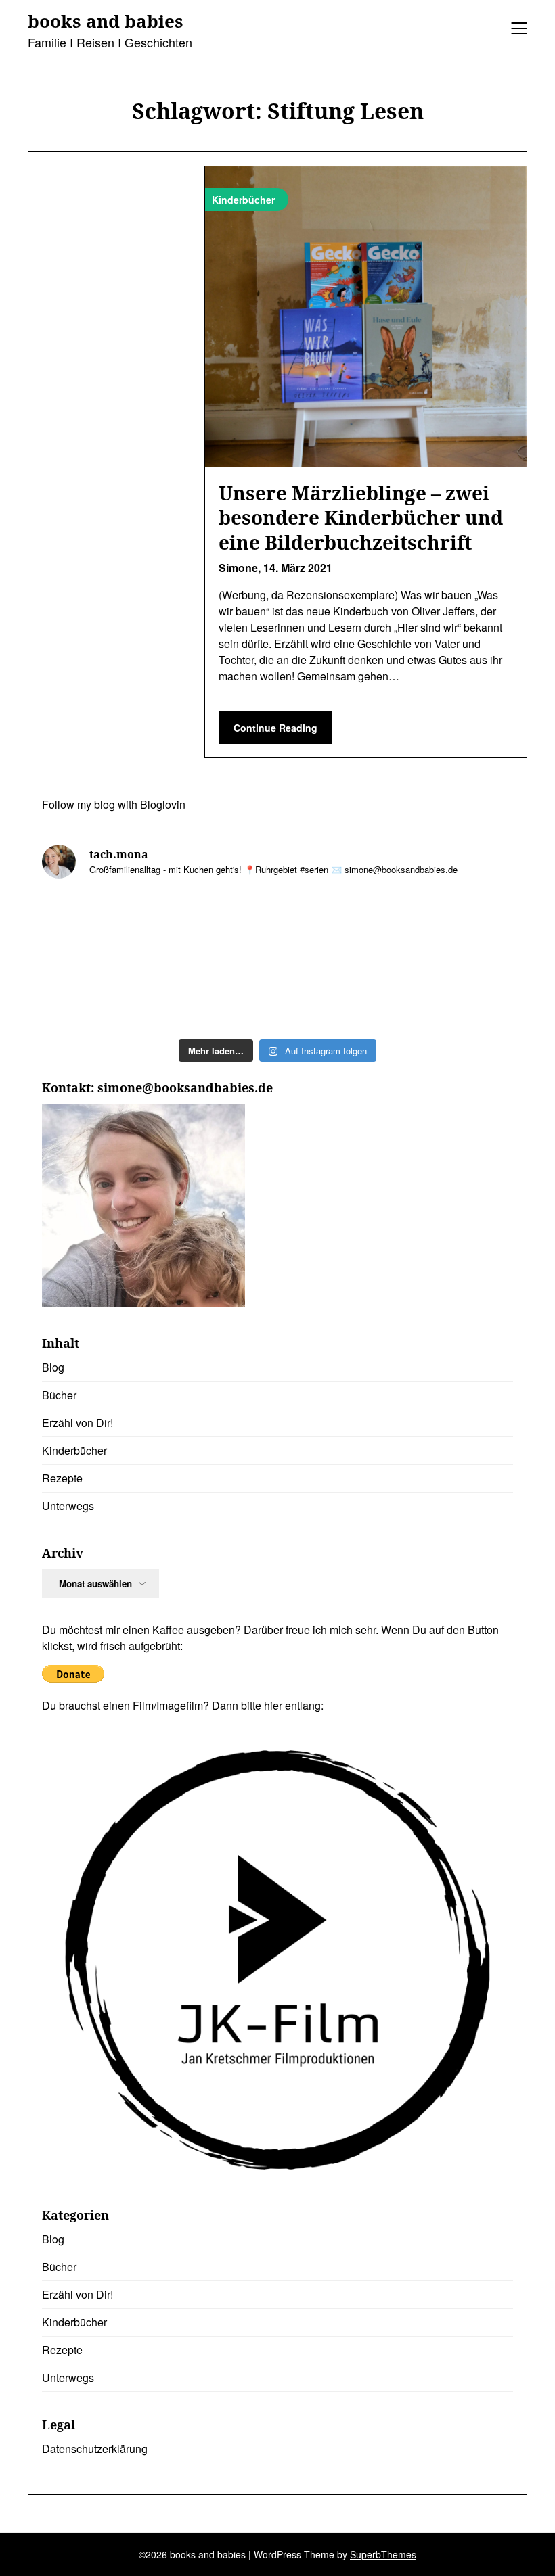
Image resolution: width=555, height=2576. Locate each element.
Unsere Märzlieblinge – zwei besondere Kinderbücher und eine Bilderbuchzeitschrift (361, 518)
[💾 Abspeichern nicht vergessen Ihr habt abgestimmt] (98, 996)
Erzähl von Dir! (77, 1423)
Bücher (59, 1395)
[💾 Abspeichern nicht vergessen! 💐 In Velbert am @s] (457, 996)
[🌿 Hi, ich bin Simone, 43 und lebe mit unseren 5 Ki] (98, 926)
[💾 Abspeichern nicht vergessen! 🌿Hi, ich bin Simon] (337, 926)
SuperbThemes (383, 2554)
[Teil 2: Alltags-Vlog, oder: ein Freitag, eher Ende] (218, 926)
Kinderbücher (74, 1450)
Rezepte (62, 1478)
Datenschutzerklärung (95, 2449)
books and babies (106, 22)
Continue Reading (275, 728)
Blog (53, 1367)
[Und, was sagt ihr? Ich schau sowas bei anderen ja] (218, 996)
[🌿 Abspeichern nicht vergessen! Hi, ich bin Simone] (457, 926)
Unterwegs (68, 1506)
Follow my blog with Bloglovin (114, 804)
